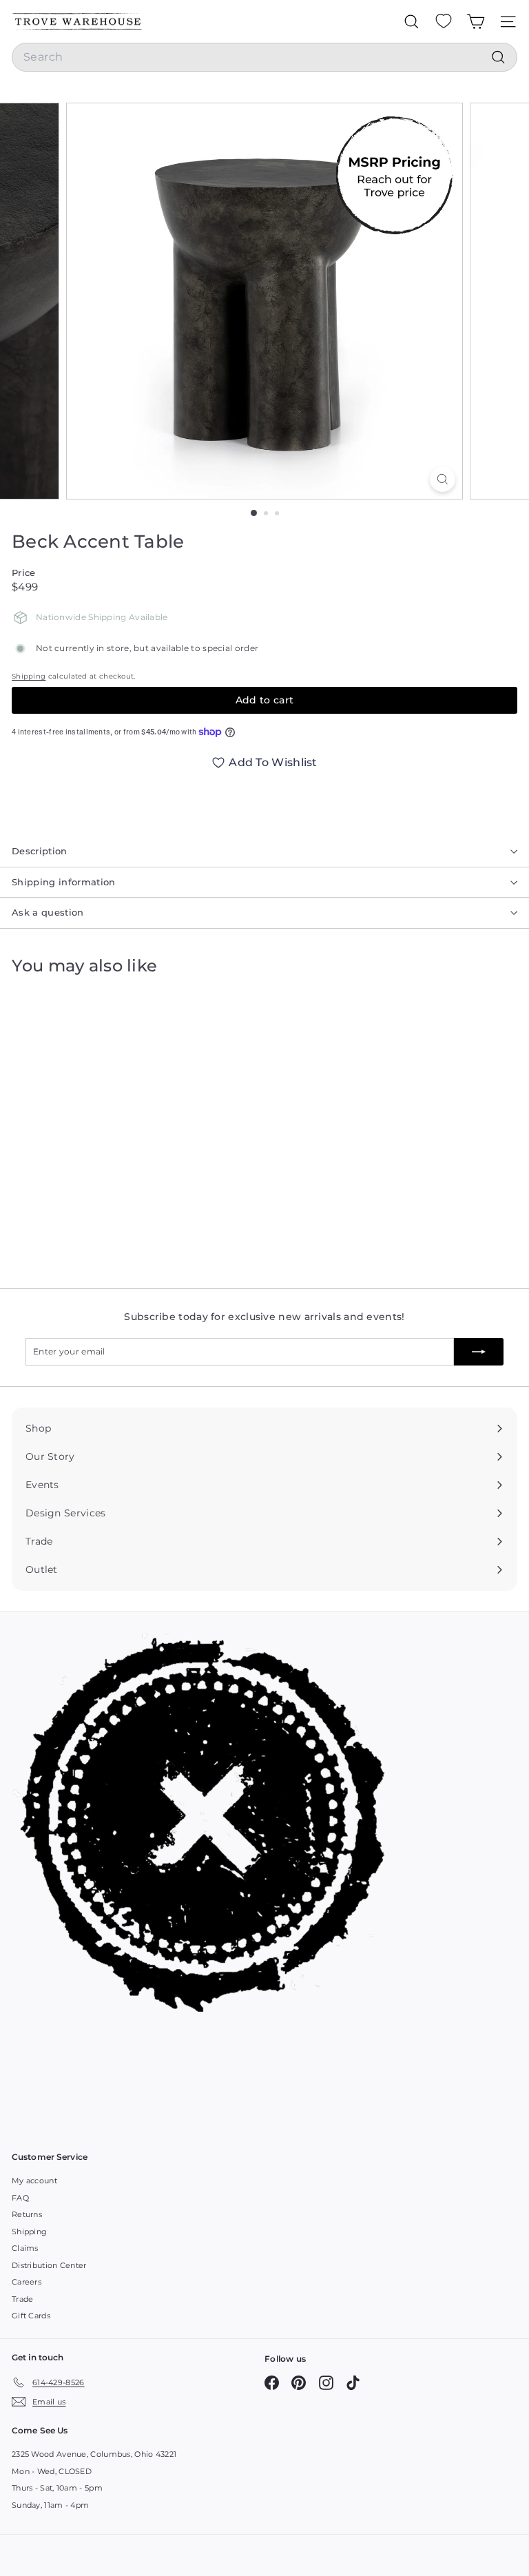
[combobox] (264, 57)
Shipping (29, 676)
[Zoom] (443, 479)
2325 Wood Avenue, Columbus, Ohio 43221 (94, 2454)
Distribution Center (49, 2265)
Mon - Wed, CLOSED (52, 2471)
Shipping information (64, 882)
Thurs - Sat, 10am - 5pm (57, 2488)
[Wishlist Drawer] (444, 21)
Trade (23, 2299)
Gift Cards (31, 2316)
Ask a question (48, 912)
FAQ (20, 2198)
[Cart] (476, 21)
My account (34, 2181)
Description (40, 851)
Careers (27, 2282)
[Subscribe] (479, 1352)
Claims (25, 2248)
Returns (27, 2214)
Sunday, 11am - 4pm (50, 2505)
